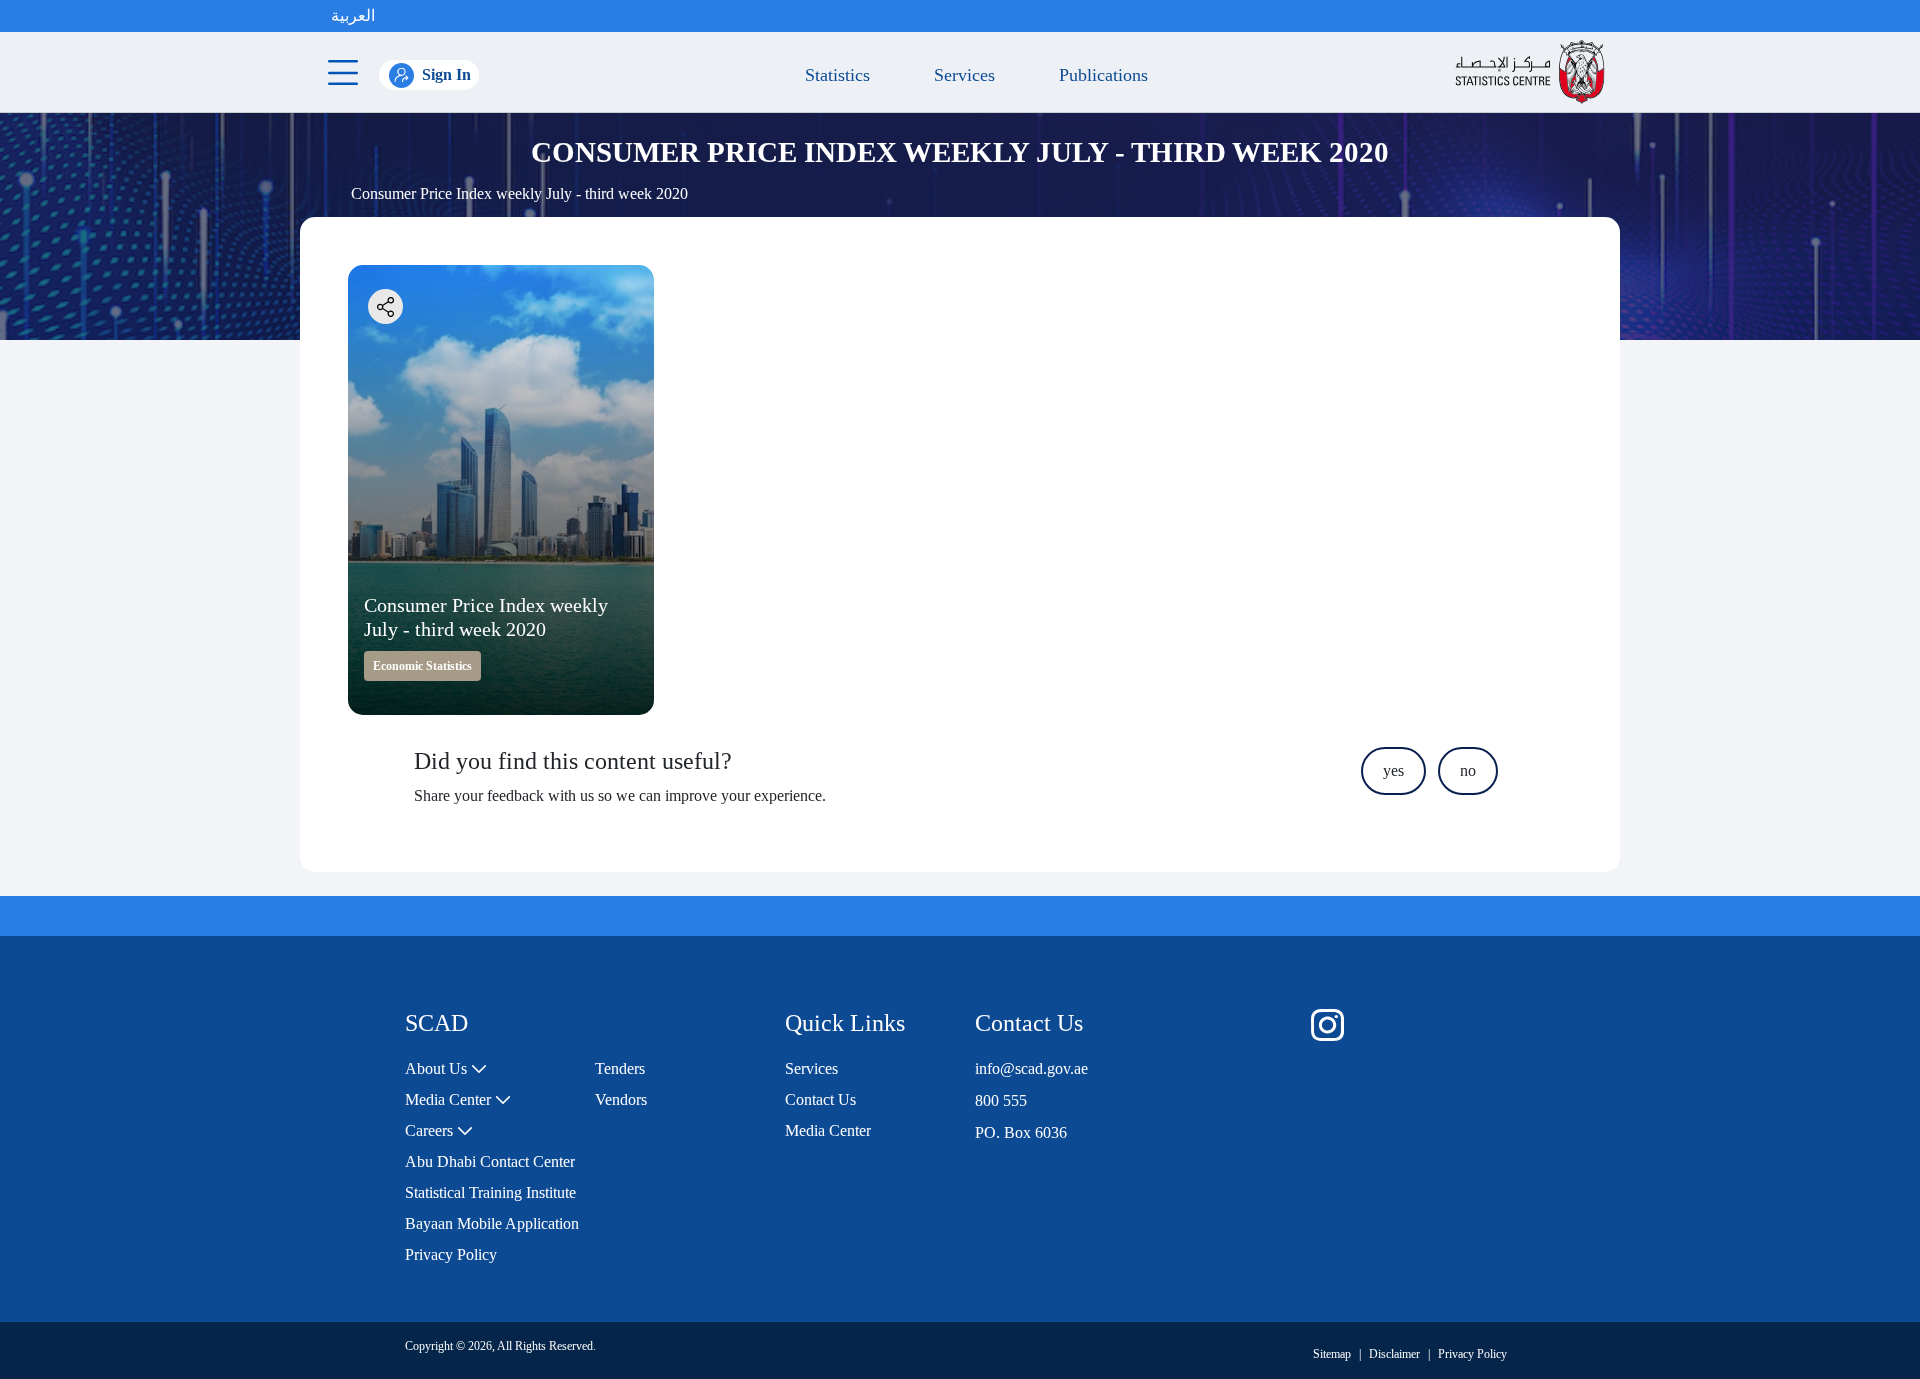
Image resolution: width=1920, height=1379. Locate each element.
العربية (353, 15)
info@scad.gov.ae (1031, 1068)
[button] (395, 16)
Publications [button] (1098, 75)
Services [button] (959, 75)
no (1468, 770)
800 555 (1001, 1100)
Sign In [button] (446, 74)
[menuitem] (446, 1069)
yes (1393, 770)
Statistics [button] (832, 75)
